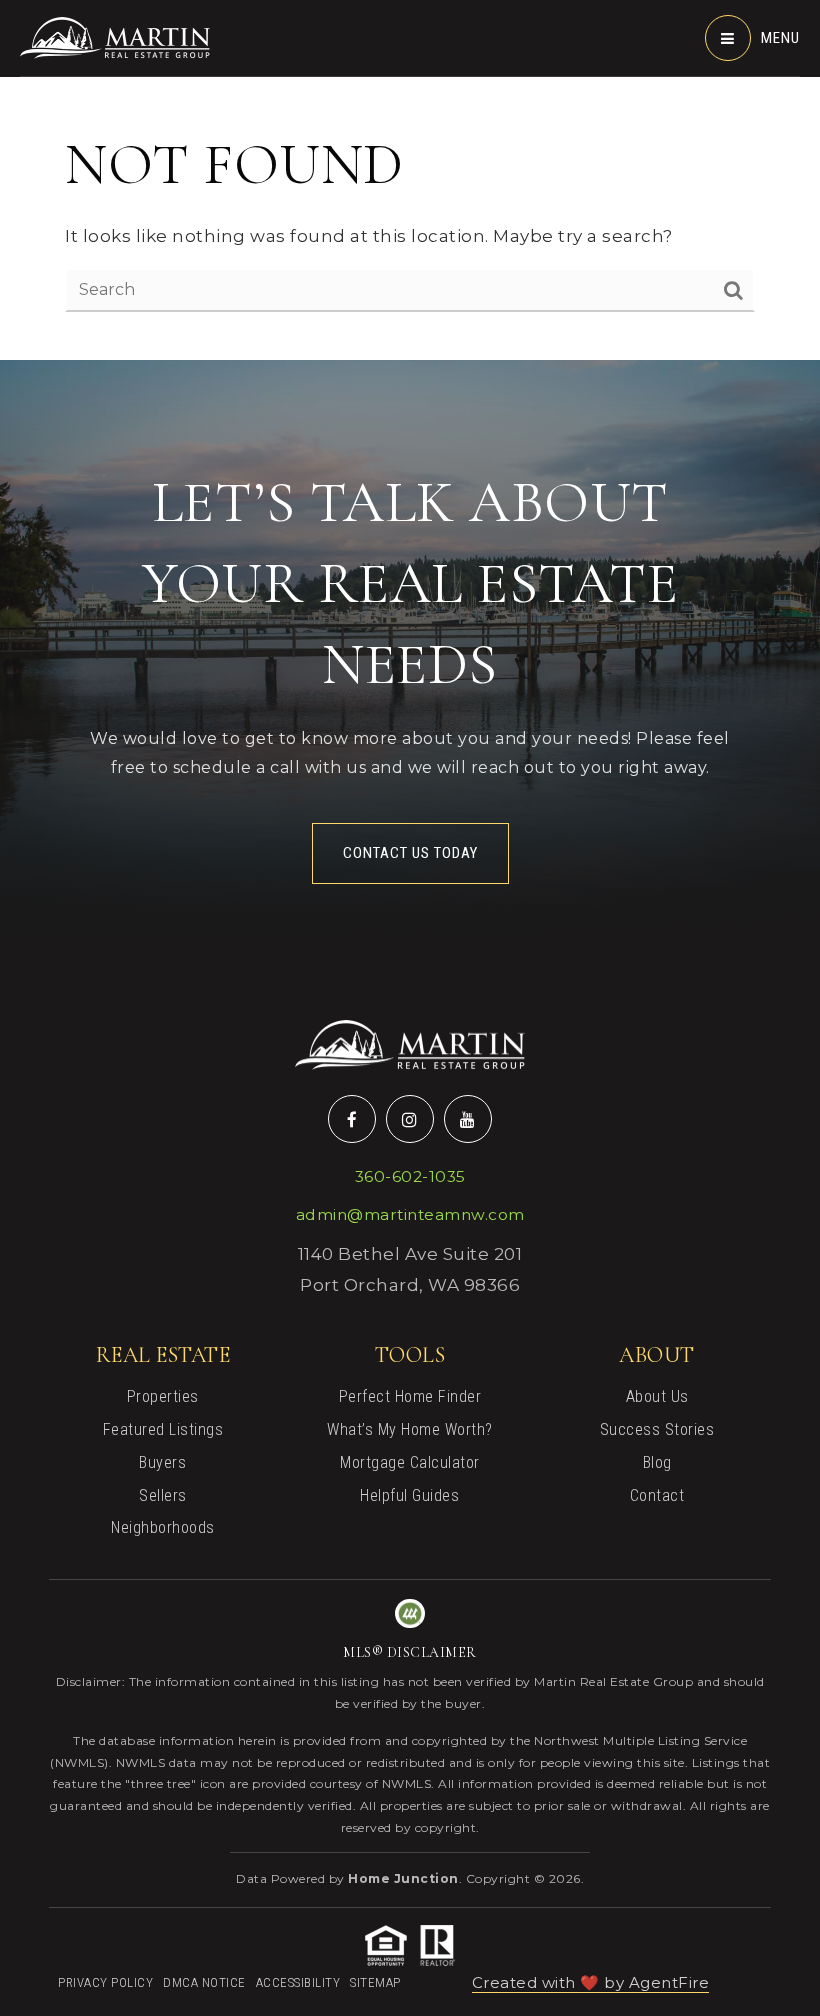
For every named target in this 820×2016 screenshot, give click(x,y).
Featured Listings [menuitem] (163, 1429)
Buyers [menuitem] (162, 1462)
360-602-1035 (410, 1176)
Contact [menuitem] (657, 1495)
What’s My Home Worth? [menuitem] (410, 1429)
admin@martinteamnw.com (410, 1214)
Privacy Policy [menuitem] (105, 1982)
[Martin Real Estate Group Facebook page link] (352, 1119)
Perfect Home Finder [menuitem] (410, 1396)
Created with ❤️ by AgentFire (591, 1982)
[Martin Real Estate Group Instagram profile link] (410, 1119)
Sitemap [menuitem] (375, 1982)
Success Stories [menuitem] (657, 1429)
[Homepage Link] (115, 36)
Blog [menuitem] (657, 1462)
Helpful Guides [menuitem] (409, 1495)
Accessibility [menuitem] (298, 1982)
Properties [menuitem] (163, 1396)
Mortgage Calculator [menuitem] (410, 1462)
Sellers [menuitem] (163, 1495)
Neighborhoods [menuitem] (163, 1527)
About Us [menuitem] (657, 1396)
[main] (410, 180)
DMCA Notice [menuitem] (204, 1982)
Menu (780, 38)
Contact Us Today (410, 853)
